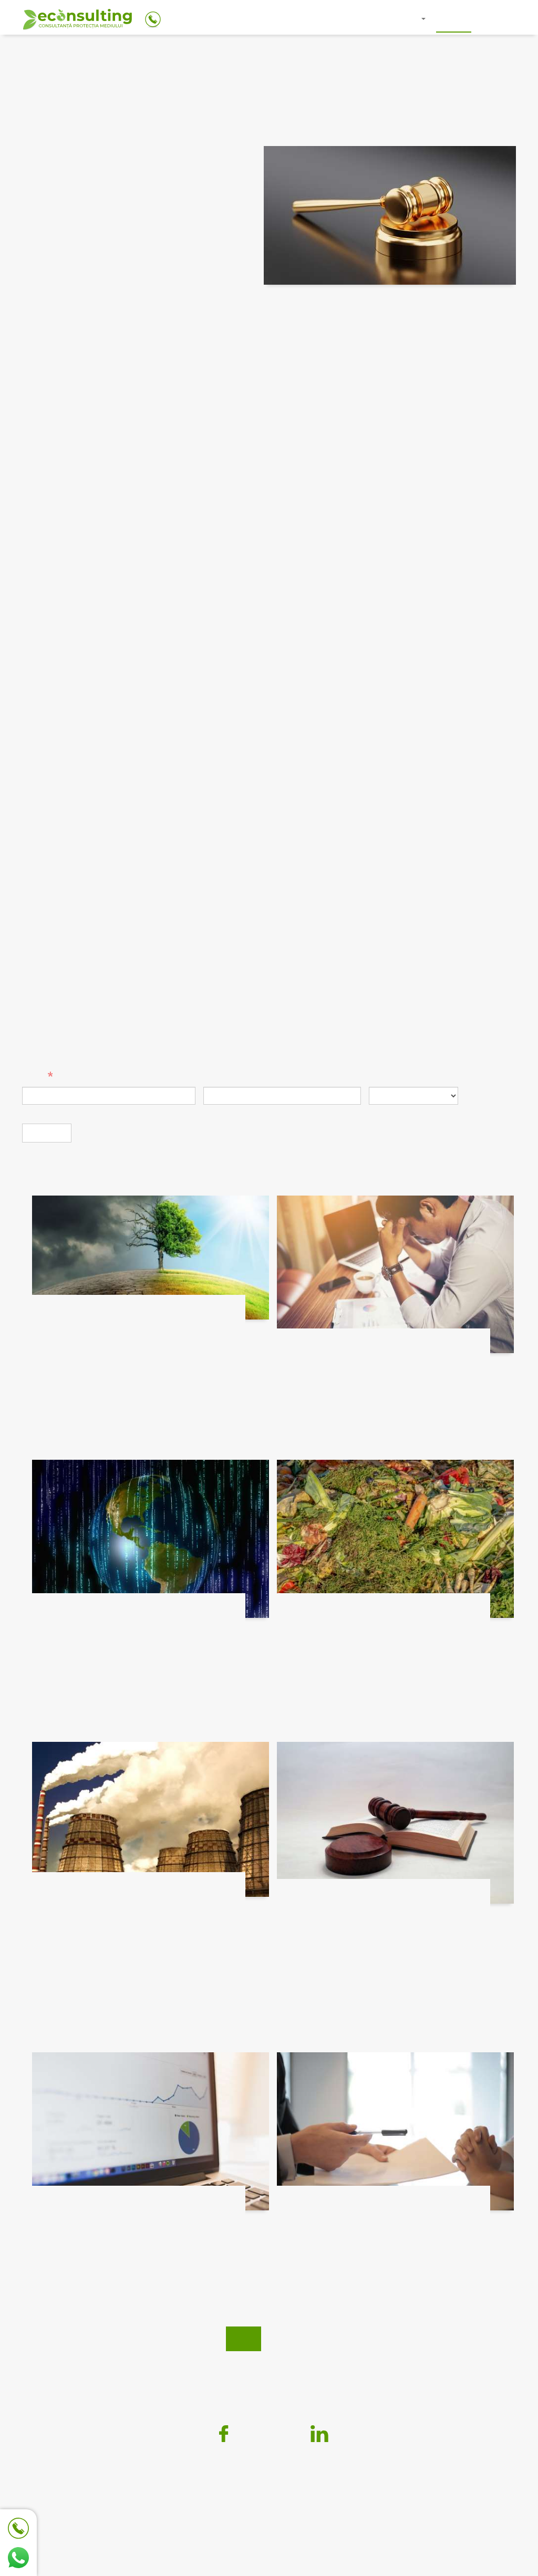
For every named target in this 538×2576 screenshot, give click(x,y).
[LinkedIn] (319, 2434)
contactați (219, 1052)
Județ (381, 1077)
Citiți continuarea (69, 1395)
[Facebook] (219, 2434)
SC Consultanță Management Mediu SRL (232, 2496)
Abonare (47, 1133)
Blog (454, 18)
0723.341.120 (284, 2531)
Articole (74, 56)
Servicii (405, 18)
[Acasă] (77, 21)
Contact (499, 18)
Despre (355, 18)
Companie (225, 1077)
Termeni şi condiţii (366, 2339)
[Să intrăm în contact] (18, 2528)
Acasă (309, 18)
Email (34, 1077)
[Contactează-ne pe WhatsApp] (18, 2558)
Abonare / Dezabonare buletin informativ (269, 2366)
